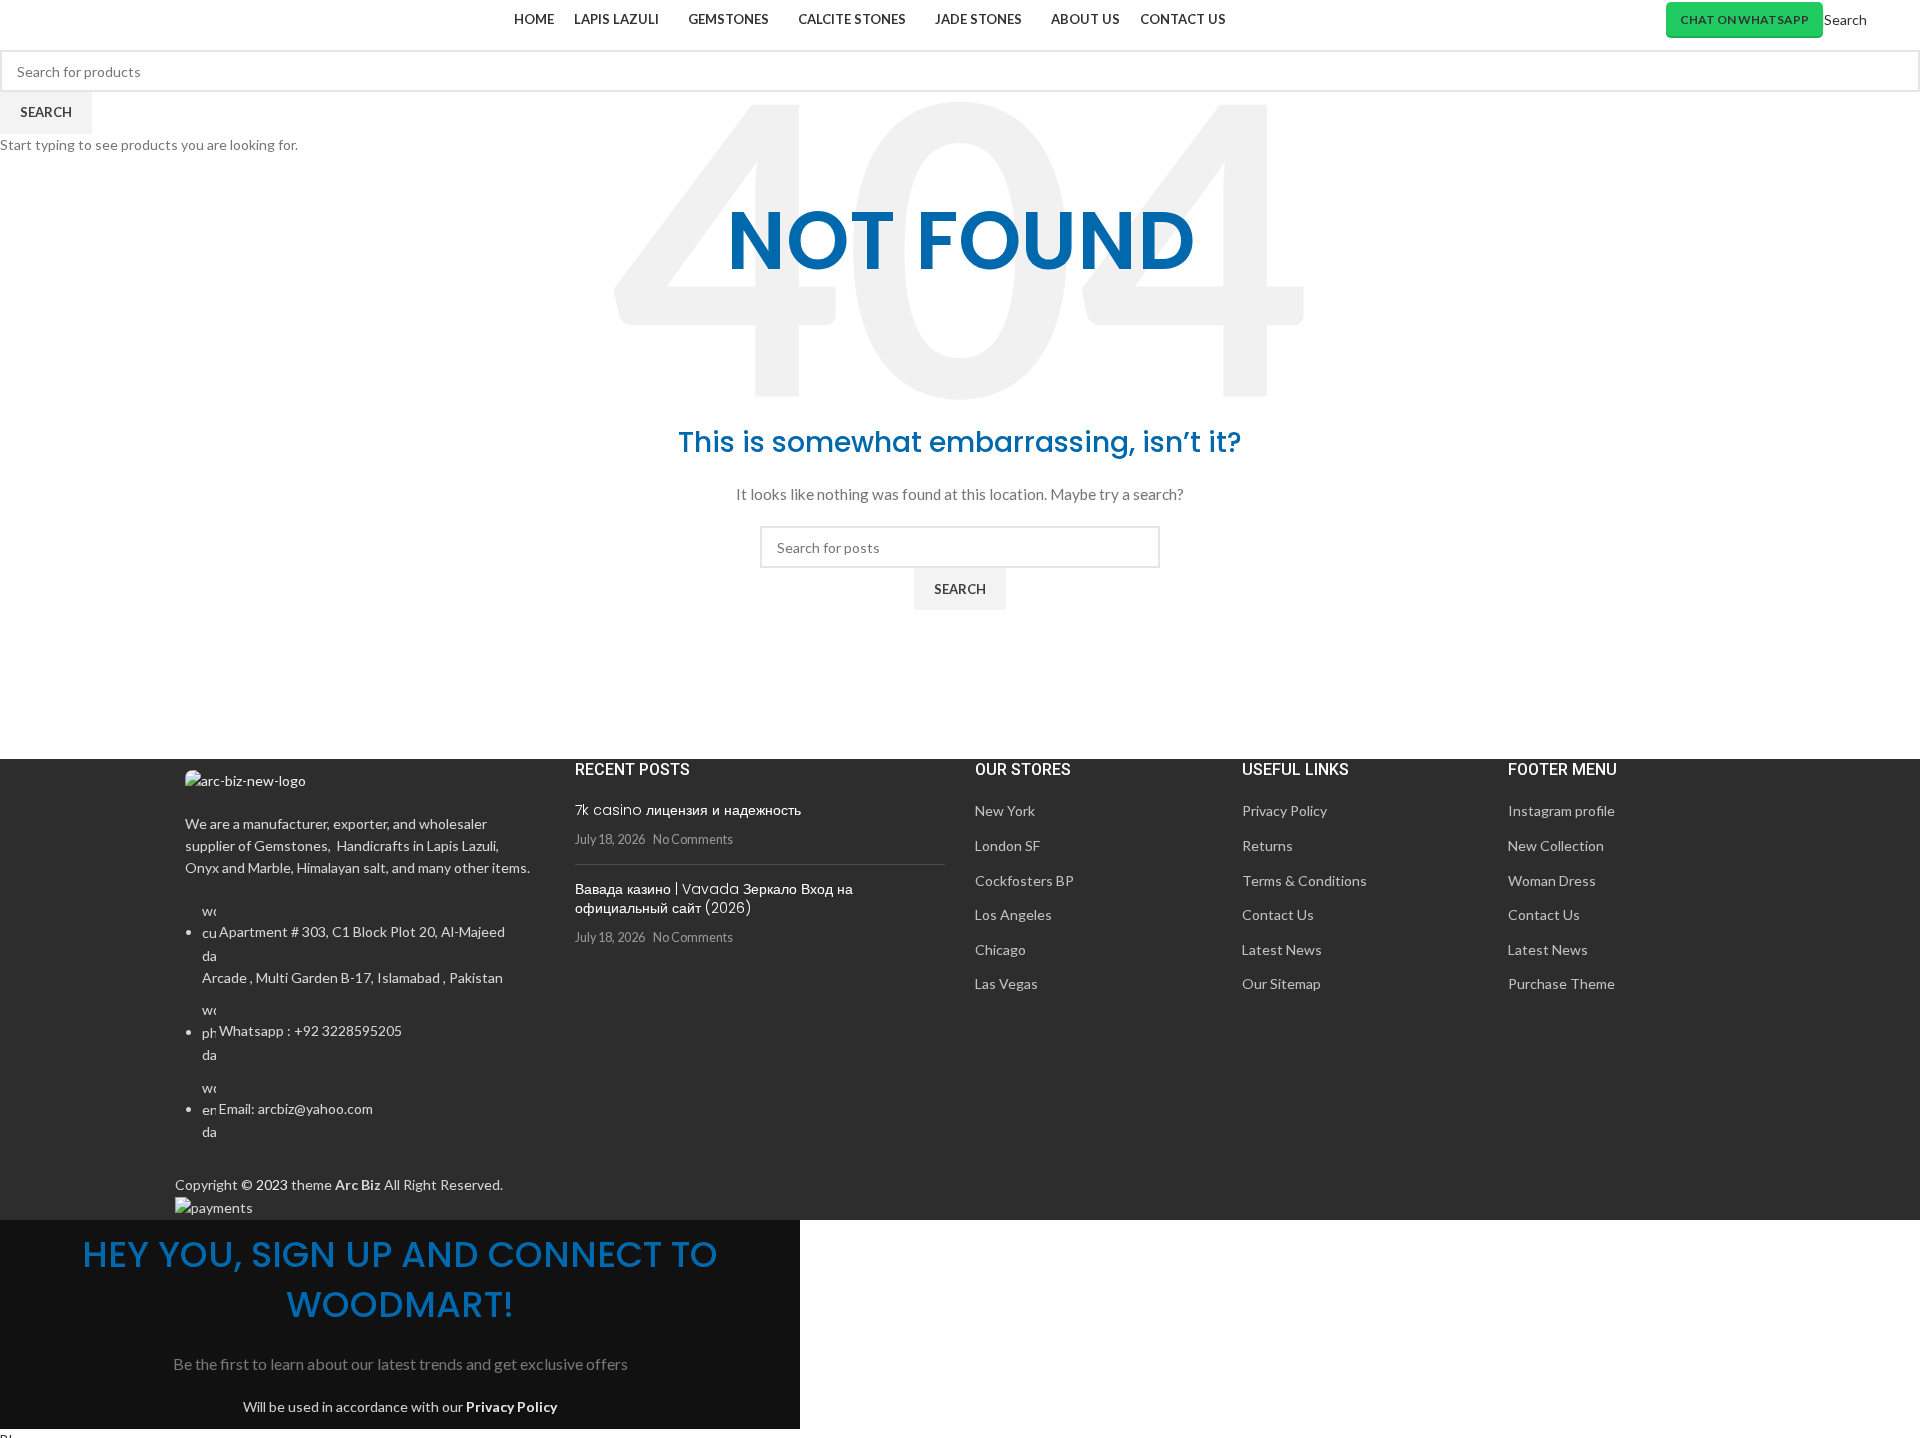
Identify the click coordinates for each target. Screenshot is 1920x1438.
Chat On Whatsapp (1744, 19)
